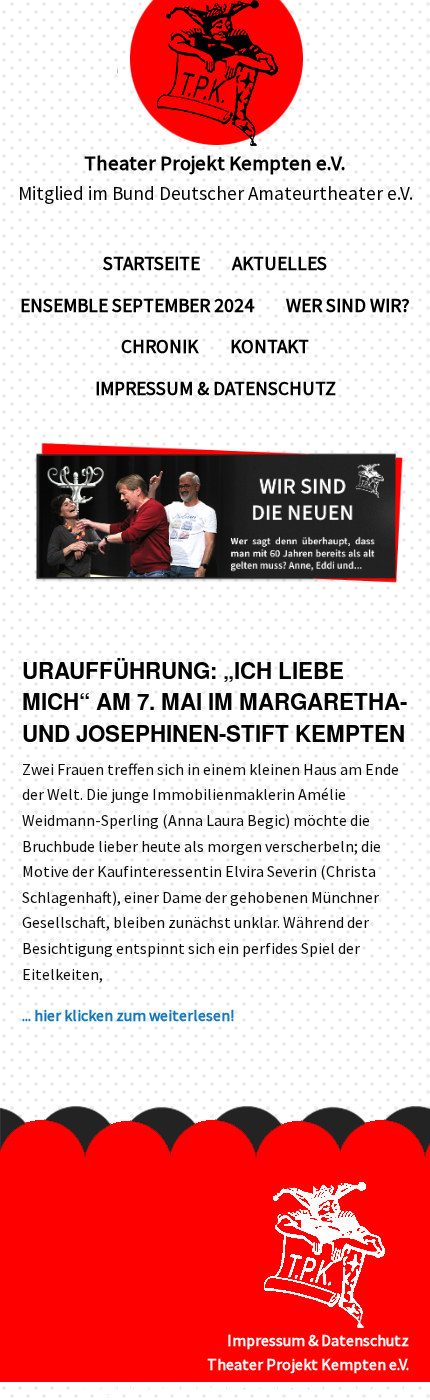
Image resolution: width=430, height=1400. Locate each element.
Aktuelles (279, 263)
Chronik (159, 346)
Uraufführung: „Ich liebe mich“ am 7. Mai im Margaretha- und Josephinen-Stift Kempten (214, 701)
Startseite (151, 263)
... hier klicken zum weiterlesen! (128, 1015)
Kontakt (269, 346)
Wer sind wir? (348, 305)
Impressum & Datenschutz (215, 388)
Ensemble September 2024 (137, 305)
